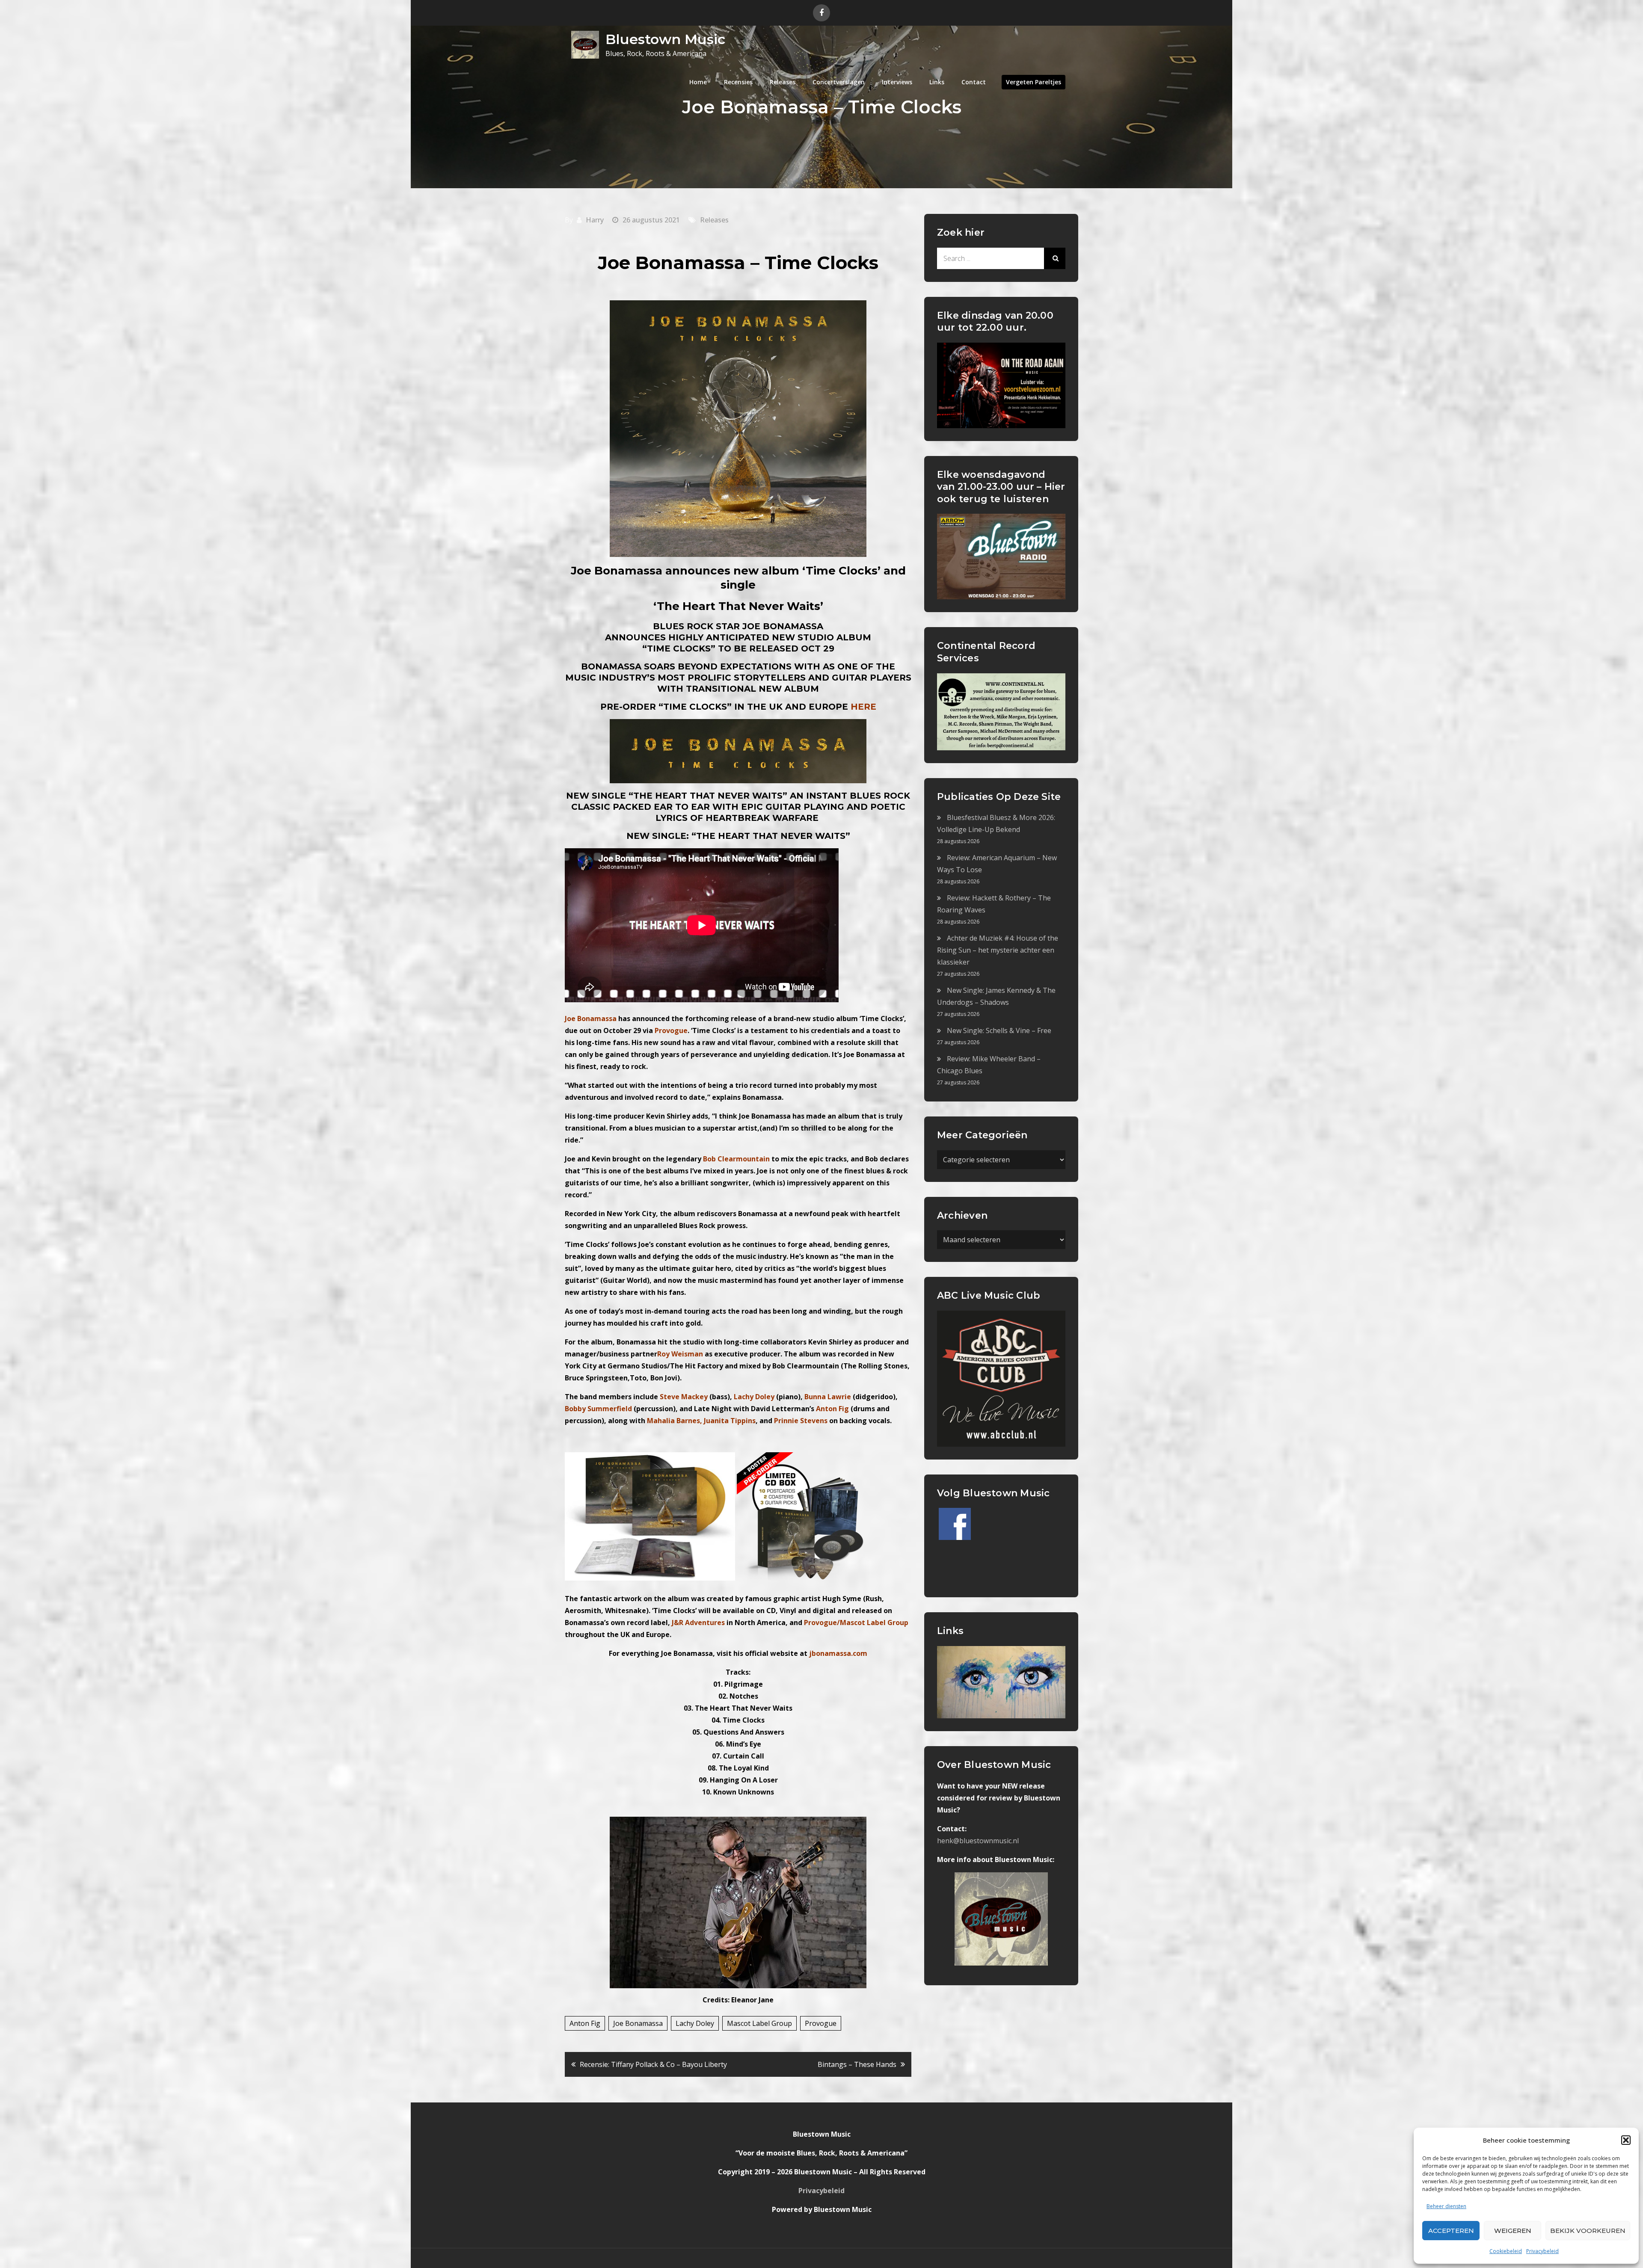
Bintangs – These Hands (857, 2064)
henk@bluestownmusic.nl (978, 1841)
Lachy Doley (695, 2023)
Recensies (738, 82)
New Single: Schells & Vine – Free (999, 1030)
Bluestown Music (665, 39)
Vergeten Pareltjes (1034, 82)
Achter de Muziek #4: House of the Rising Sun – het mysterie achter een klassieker (998, 950)
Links (937, 82)
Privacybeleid (1542, 2251)
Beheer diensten (1446, 2206)
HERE (863, 707)
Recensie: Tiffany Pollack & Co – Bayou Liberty (653, 2064)
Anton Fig (585, 2023)
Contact (974, 82)
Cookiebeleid (1506, 2251)
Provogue (821, 2023)
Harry (595, 220)
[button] (1626, 2140)
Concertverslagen (839, 82)
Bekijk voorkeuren (1588, 2231)
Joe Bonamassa (638, 2023)
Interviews (897, 82)
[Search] (1055, 258)
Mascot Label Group (759, 2023)
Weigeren (1513, 2231)
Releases (783, 82)
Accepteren (1451, 2231)
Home (698, 82)
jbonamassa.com (838, 1653)
